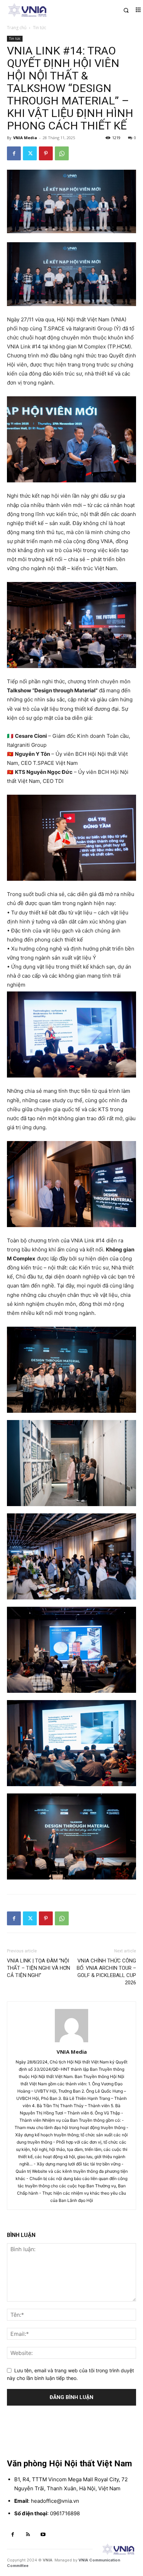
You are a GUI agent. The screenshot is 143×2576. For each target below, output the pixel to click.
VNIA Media (25, 138)
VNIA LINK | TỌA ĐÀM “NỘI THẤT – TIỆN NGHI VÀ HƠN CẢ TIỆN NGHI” (39, 1968)
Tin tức (40, 28)
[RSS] (28, 2535)
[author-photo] (71, 2042)
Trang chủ (17, 28)
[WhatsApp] (62, 153)
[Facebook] (14, 153)
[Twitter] (30, 153)
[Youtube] (43, 2535)
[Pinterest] (46, 153)
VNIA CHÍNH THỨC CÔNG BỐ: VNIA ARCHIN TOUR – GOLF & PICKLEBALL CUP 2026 (106, 1972)
